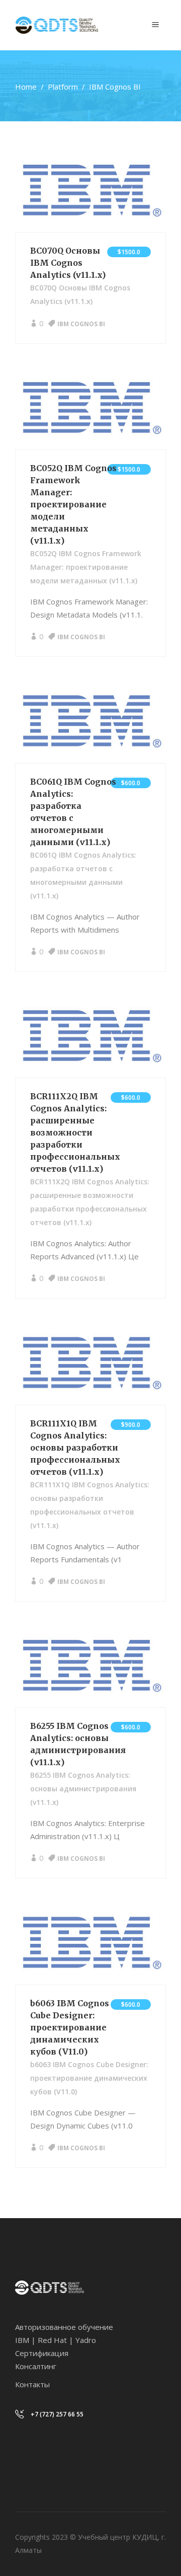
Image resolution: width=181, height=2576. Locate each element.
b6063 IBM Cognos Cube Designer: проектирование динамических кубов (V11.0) (70, 2027)
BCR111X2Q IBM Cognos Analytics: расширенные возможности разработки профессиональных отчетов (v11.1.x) (75, 1132)
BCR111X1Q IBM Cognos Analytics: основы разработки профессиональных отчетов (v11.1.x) (75, 1448)
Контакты (32, 2384)
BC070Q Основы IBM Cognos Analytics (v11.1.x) (68, 263)
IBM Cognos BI (81, 324)
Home (26, 87)
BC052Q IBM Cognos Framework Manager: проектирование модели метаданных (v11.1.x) (73, 504)
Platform (63, 87)
